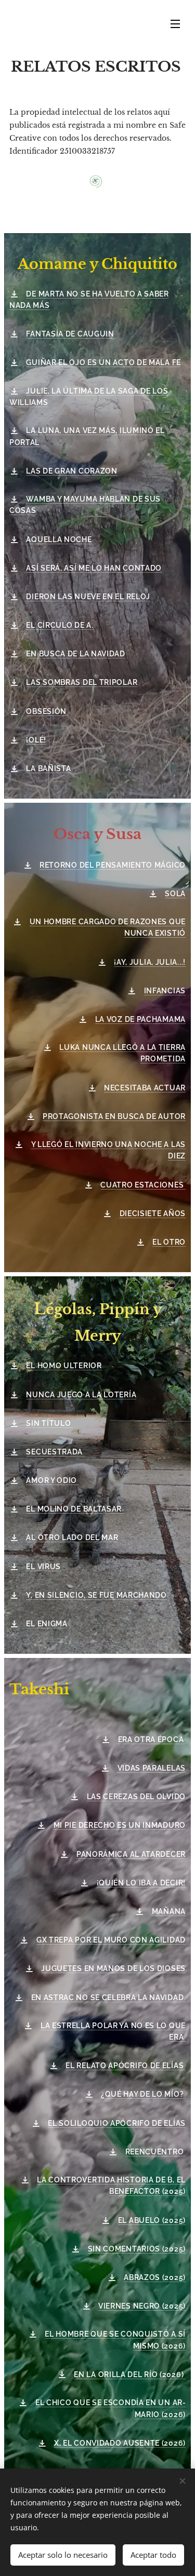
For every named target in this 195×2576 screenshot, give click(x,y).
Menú (175, 23)
